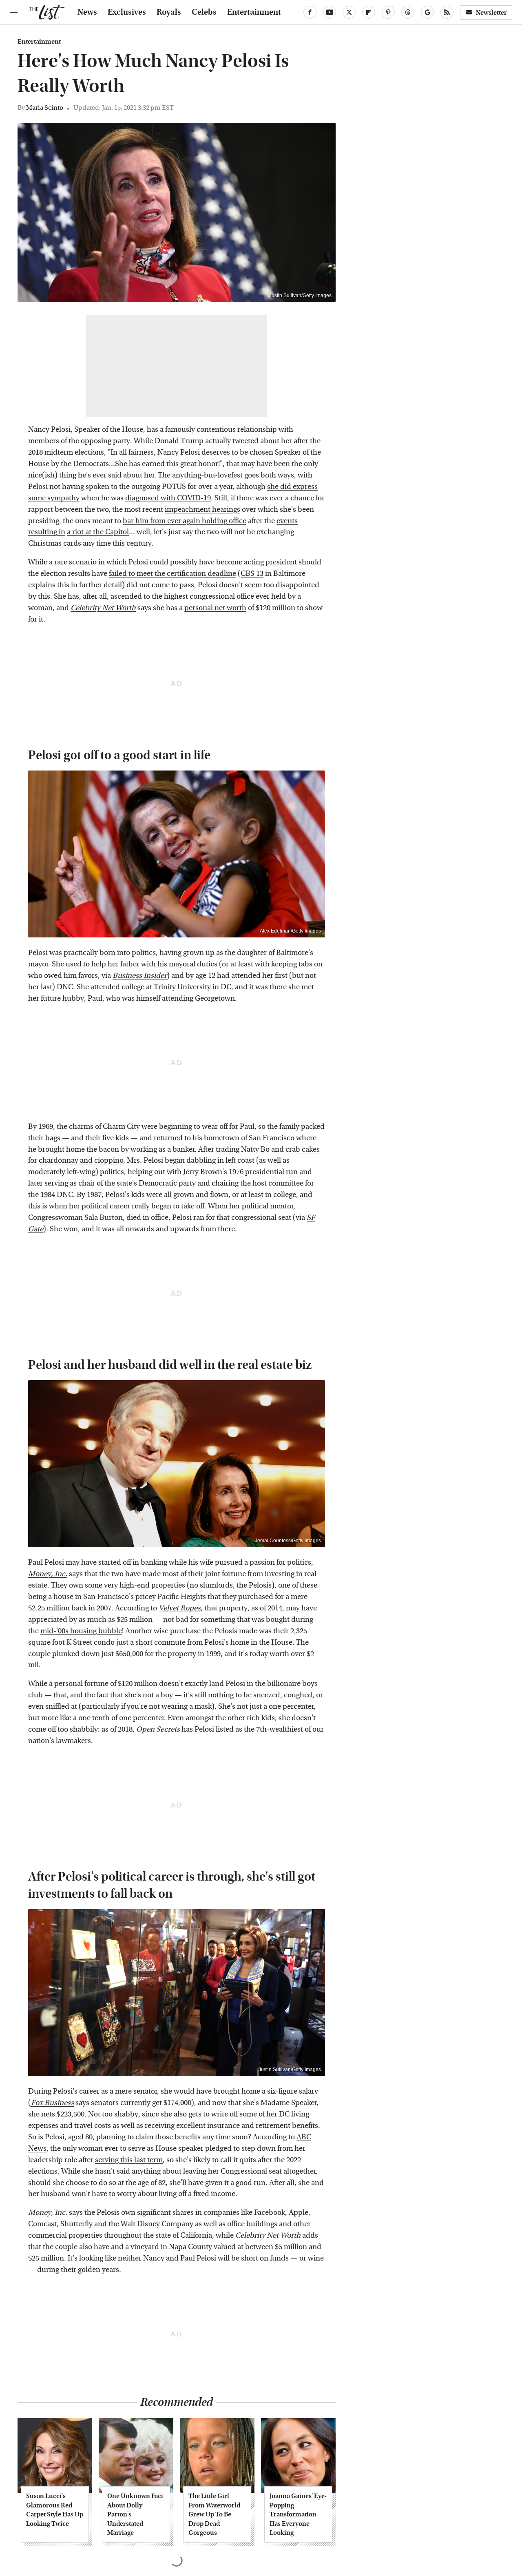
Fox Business (52, 2103)
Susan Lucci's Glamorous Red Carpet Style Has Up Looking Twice (55, 2509)
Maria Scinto (45, 108)
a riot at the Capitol (98, 532)
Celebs (204, 12)
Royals (169, 12)
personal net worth (215, 608)
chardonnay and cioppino (81, 1160)
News (87, 12)
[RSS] (447, 12)
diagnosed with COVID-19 (168, 498)
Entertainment (254, 12)
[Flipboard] (369, 12)
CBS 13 (252, 574)
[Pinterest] (388, 12)
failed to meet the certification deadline (173, 574)
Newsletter (491, 12)
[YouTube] (330, 12)
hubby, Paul (82, 998)
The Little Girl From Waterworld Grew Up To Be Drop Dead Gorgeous (214, 2514)
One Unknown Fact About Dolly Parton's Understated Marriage (135, 2514)
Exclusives (127, 12)
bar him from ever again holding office (185, 521)
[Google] (427, 12)
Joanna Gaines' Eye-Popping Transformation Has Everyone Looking (298, 2514)
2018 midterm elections (66, 452)
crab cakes (303, 1149)
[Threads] (408, 12)
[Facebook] (310, 12)
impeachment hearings (202, 510)
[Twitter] (349, 12)
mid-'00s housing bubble (81, 1631)
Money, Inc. (48, 1574)
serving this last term (129, 2160)
